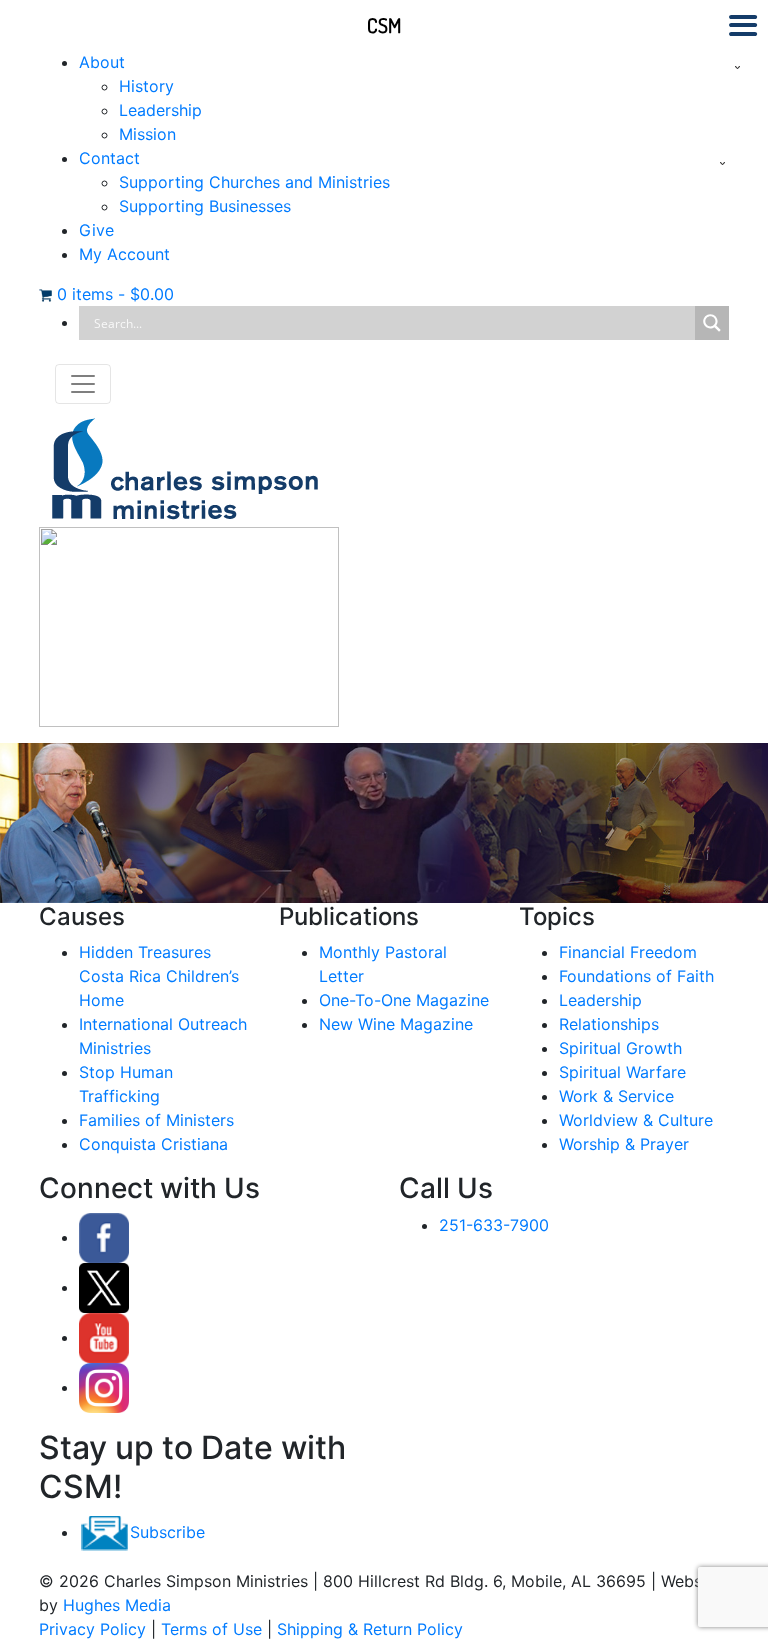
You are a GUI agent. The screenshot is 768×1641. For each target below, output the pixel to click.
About (102, 62)
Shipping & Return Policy (370, 1629)
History (146, 86)
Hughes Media (117, 1605)
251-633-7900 (494, 1225)
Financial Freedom (628, 952)
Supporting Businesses (205, 206)
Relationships (609, 1024)
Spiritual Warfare (622, 1072)
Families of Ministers (156, 1120)
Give (96, 230)
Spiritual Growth (620, 1048)
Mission (147, 134)
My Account (124, 254)
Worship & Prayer (624, 1144)
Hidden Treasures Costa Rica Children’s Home (159, 976)
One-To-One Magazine (404, 1000)
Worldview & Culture (636, 1120)
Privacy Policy (92, 1629)
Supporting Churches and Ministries (254, 182)
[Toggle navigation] (83, 384)
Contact (109, 158)
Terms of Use (211, 1629)
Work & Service (616, 1096)
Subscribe (167, 1532)
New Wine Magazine (396, 1024)
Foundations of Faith (636, 976)
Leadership (160, 110)
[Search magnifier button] (712, 323)
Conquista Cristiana (153, 1144)
